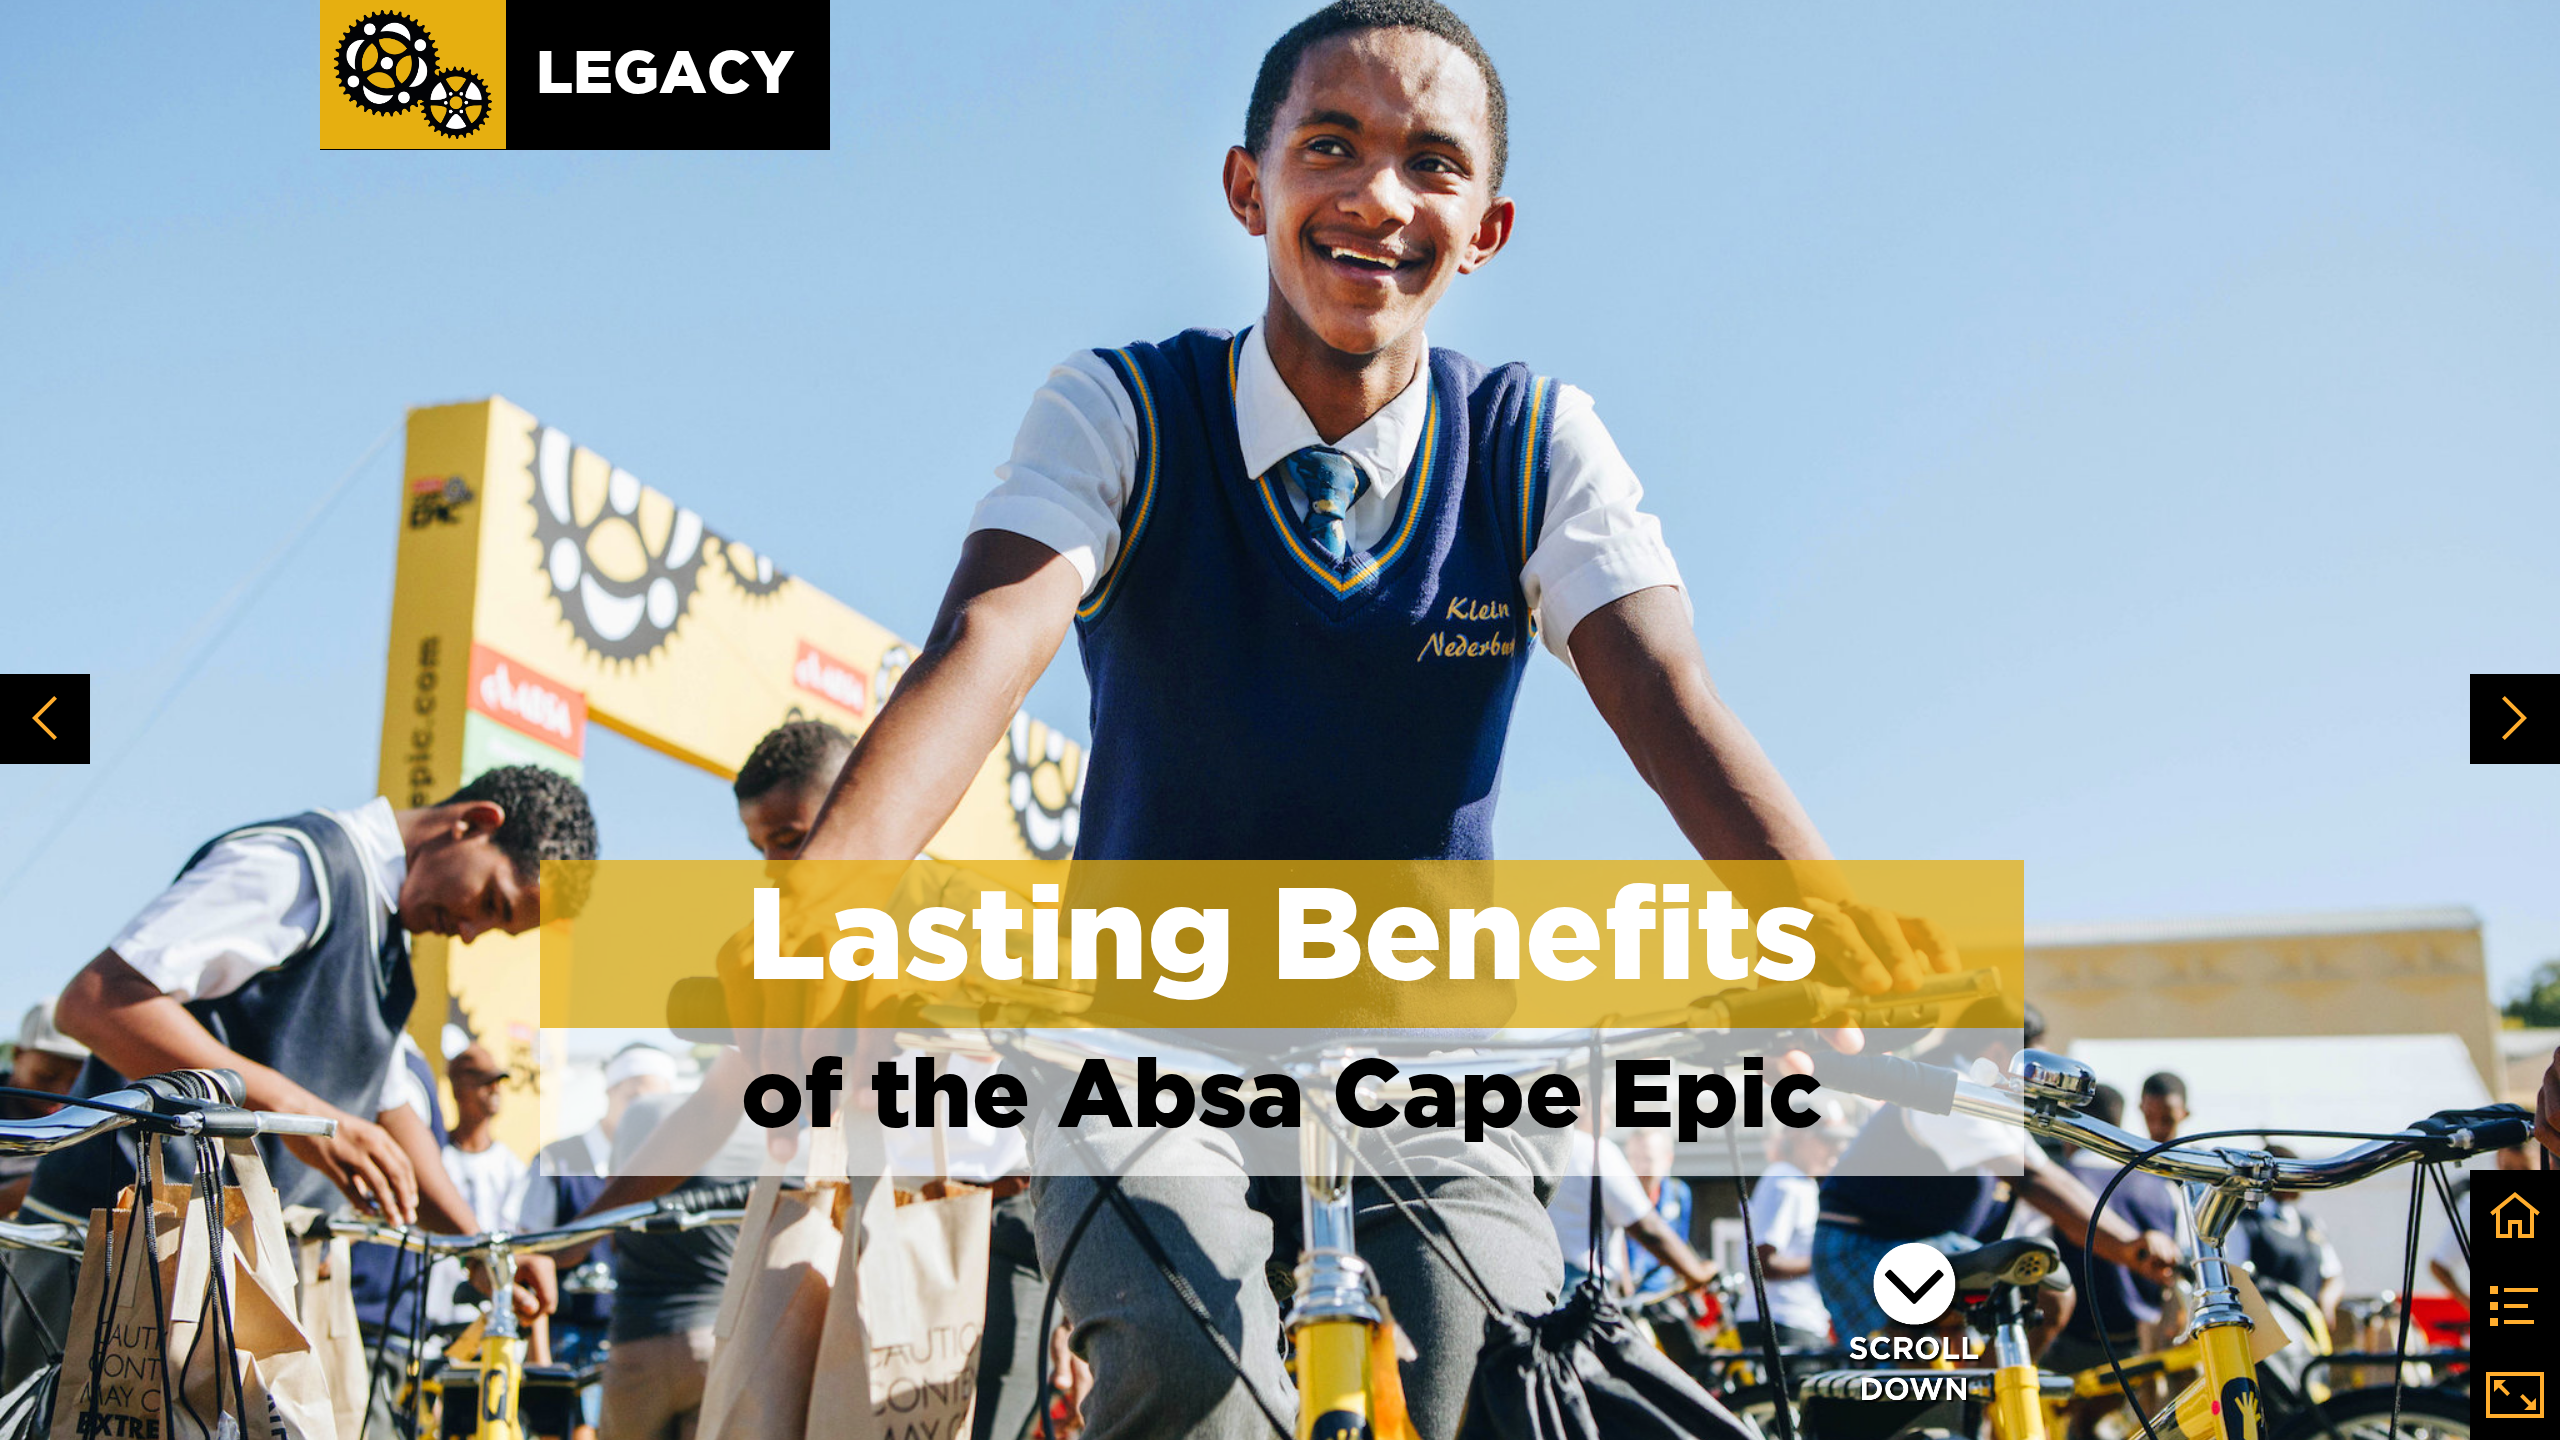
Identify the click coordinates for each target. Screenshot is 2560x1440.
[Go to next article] (2515, 719)
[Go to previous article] (45, 719)
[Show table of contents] (2515, 1305)
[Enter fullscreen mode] (2515, 1395)
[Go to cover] (2515, 1215)
